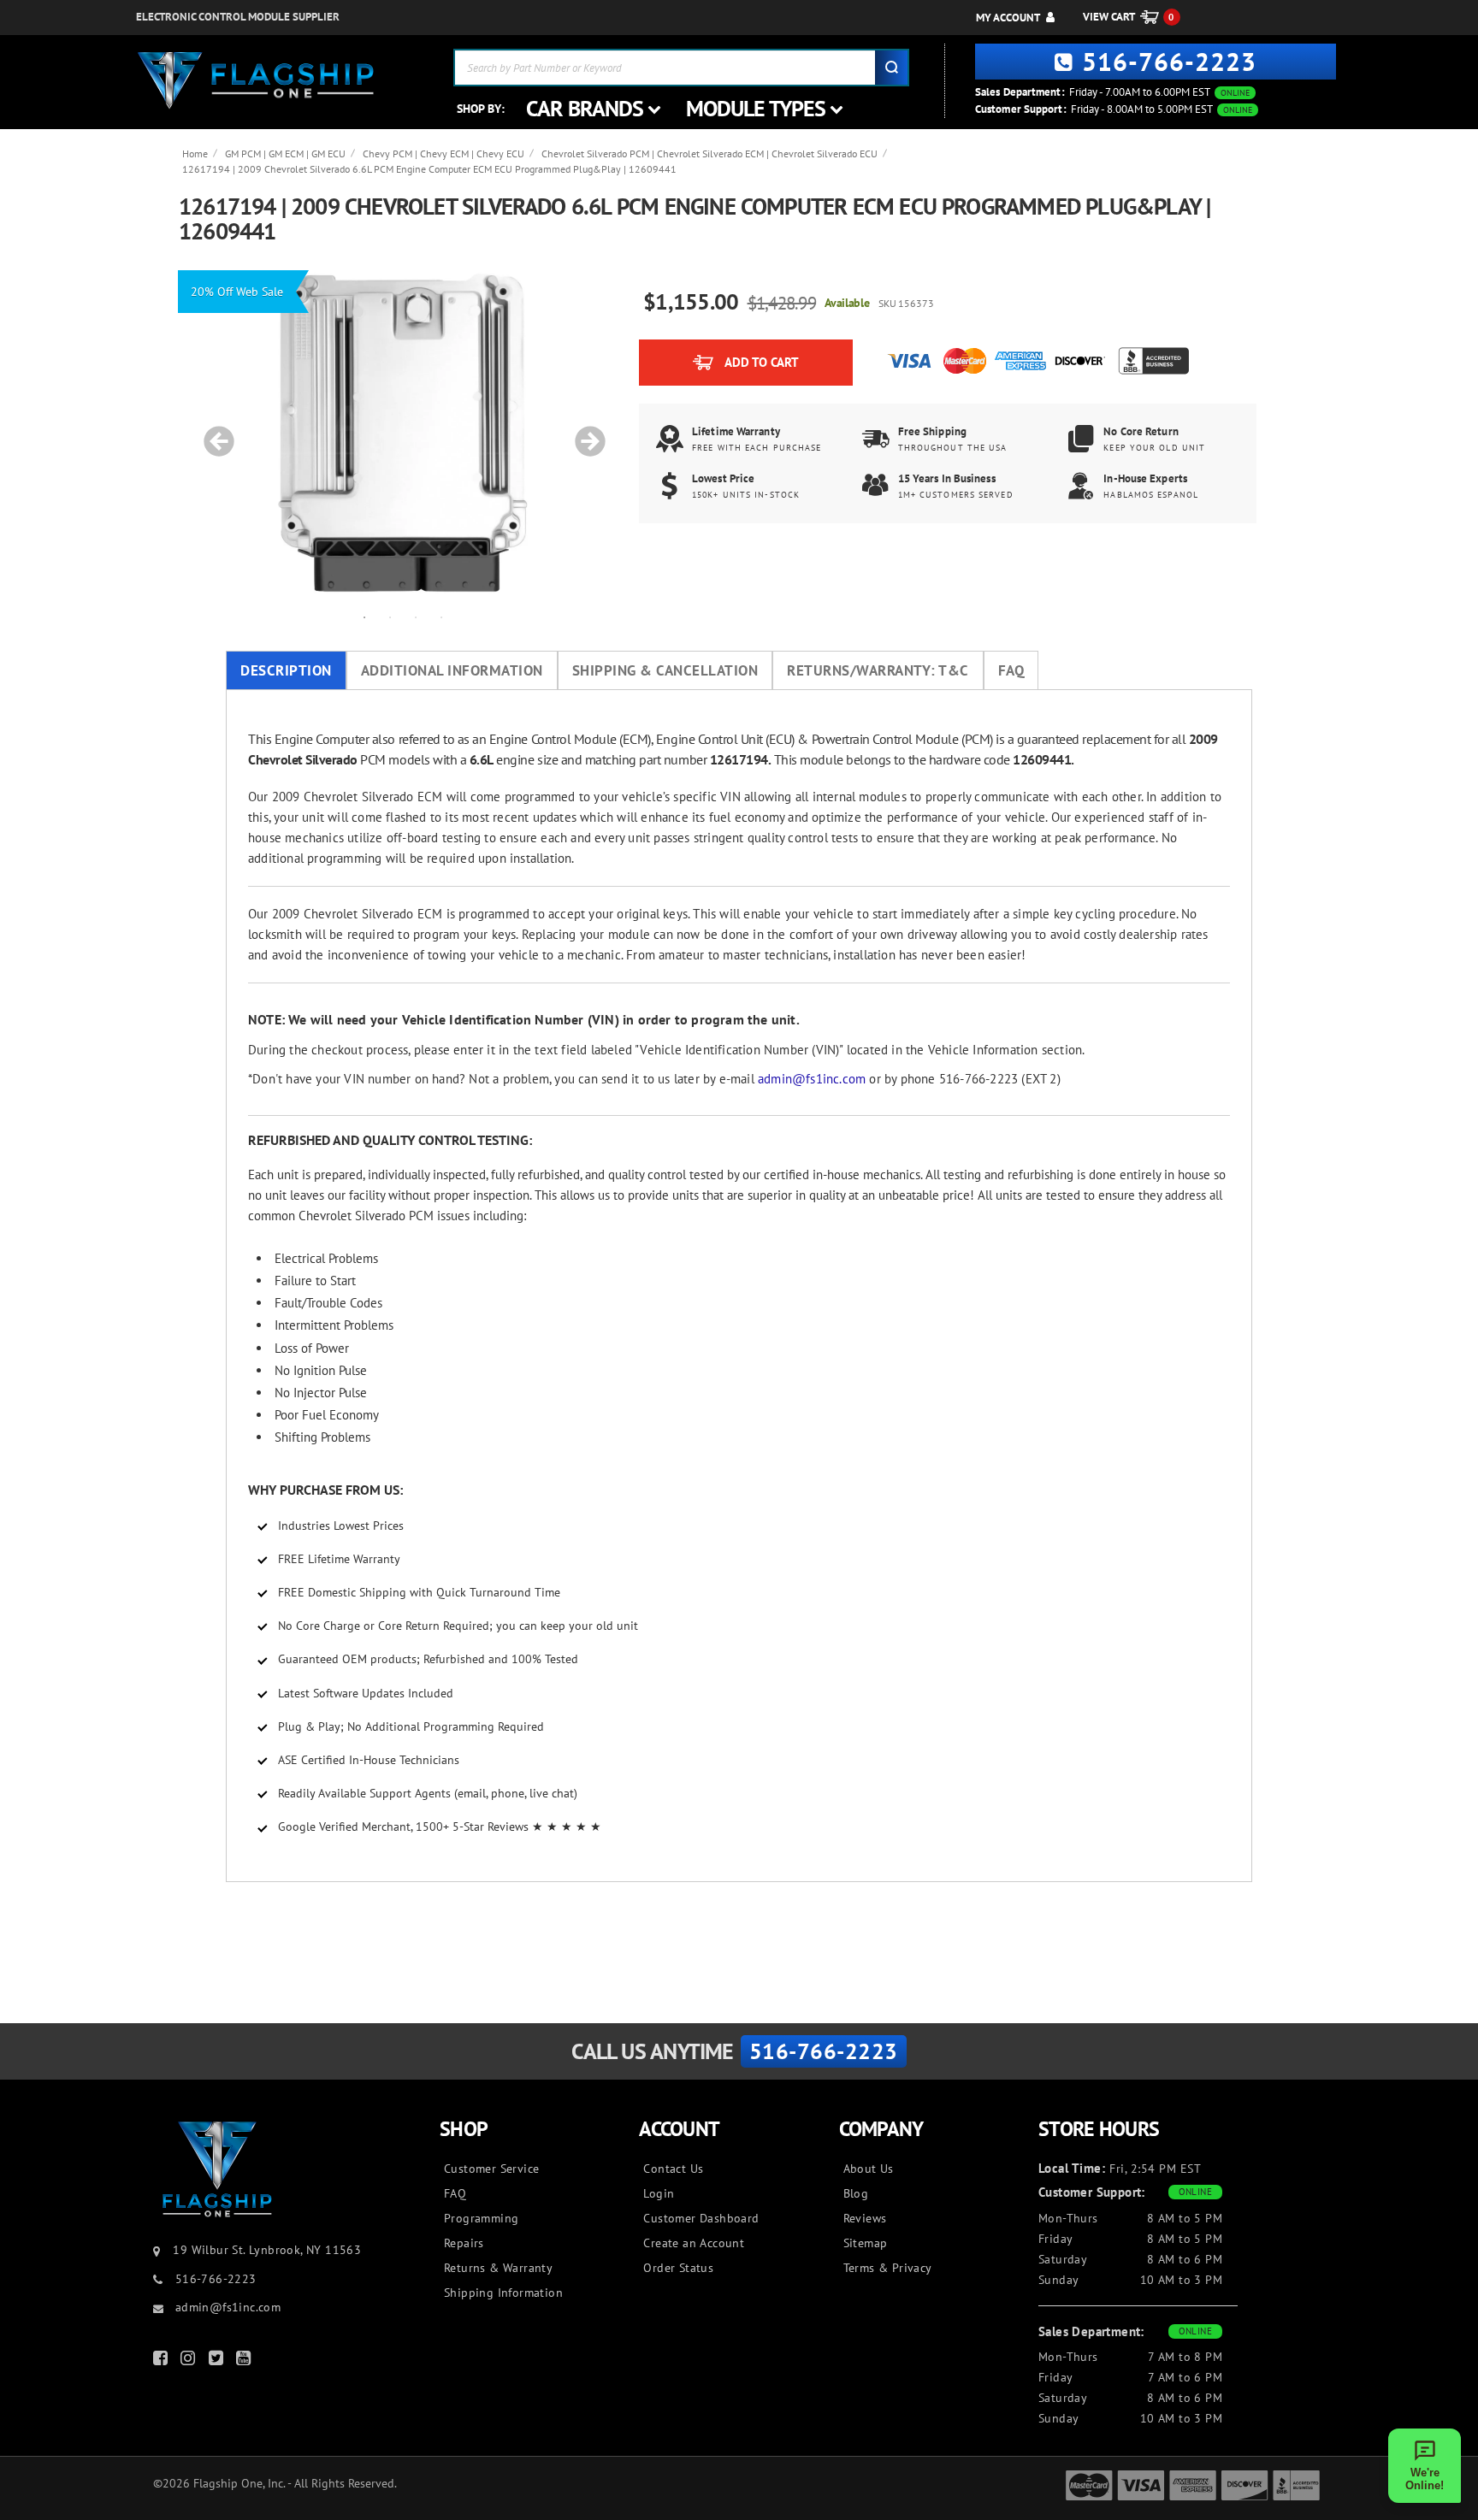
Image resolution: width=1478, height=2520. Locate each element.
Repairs (464, 2243)
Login (659, 2193)
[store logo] (256, 81)
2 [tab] (390, 617)
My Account (1008, 18)
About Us (869, 2169)
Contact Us (673, 2169)
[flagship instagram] (190, 2361)
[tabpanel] (403, 433)
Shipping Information (503, 2293)
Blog (856, 2193)
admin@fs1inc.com (812, 1079)
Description (286, 670)
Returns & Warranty (498, 2268)
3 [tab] (416, 617)
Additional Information (452, 670)
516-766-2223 (1169, 61)
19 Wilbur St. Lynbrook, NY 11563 (267, 2250)
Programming (481, 2218)
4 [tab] (441, 617)
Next (584, 433)
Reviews (865, 2218)
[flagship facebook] (163, 2361)
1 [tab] (364, 617)
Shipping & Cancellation (665, 670)
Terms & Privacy (888, 2268)
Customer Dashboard (701, 2218)
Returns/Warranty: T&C (878, 670)
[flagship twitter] (218, 2361)
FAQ (1011, 670)
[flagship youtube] (245, 2361)
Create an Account (694, 2243)
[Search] (891, 68)
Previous (213, 433)
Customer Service (491, 2169)
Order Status (678, 2268)
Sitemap (866, 2243)
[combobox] (681, 68)
